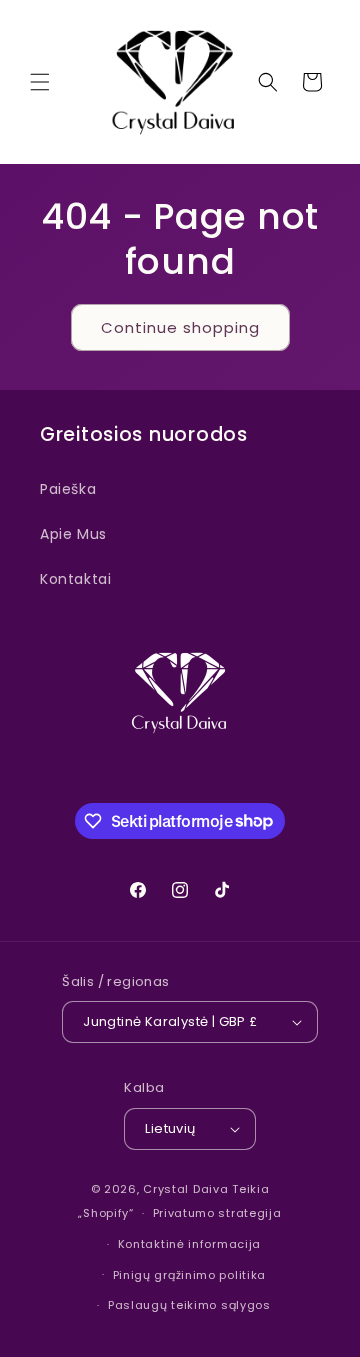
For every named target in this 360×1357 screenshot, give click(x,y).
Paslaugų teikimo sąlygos (189, 1305)
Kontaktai (75, 579)
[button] (40, 82)
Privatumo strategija (217, 1213)
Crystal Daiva (185, 1189)
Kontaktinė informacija (189, 1244)
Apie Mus (73, 534)
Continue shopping (180, 327)
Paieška (68, 489)
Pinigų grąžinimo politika (190, 1275)
